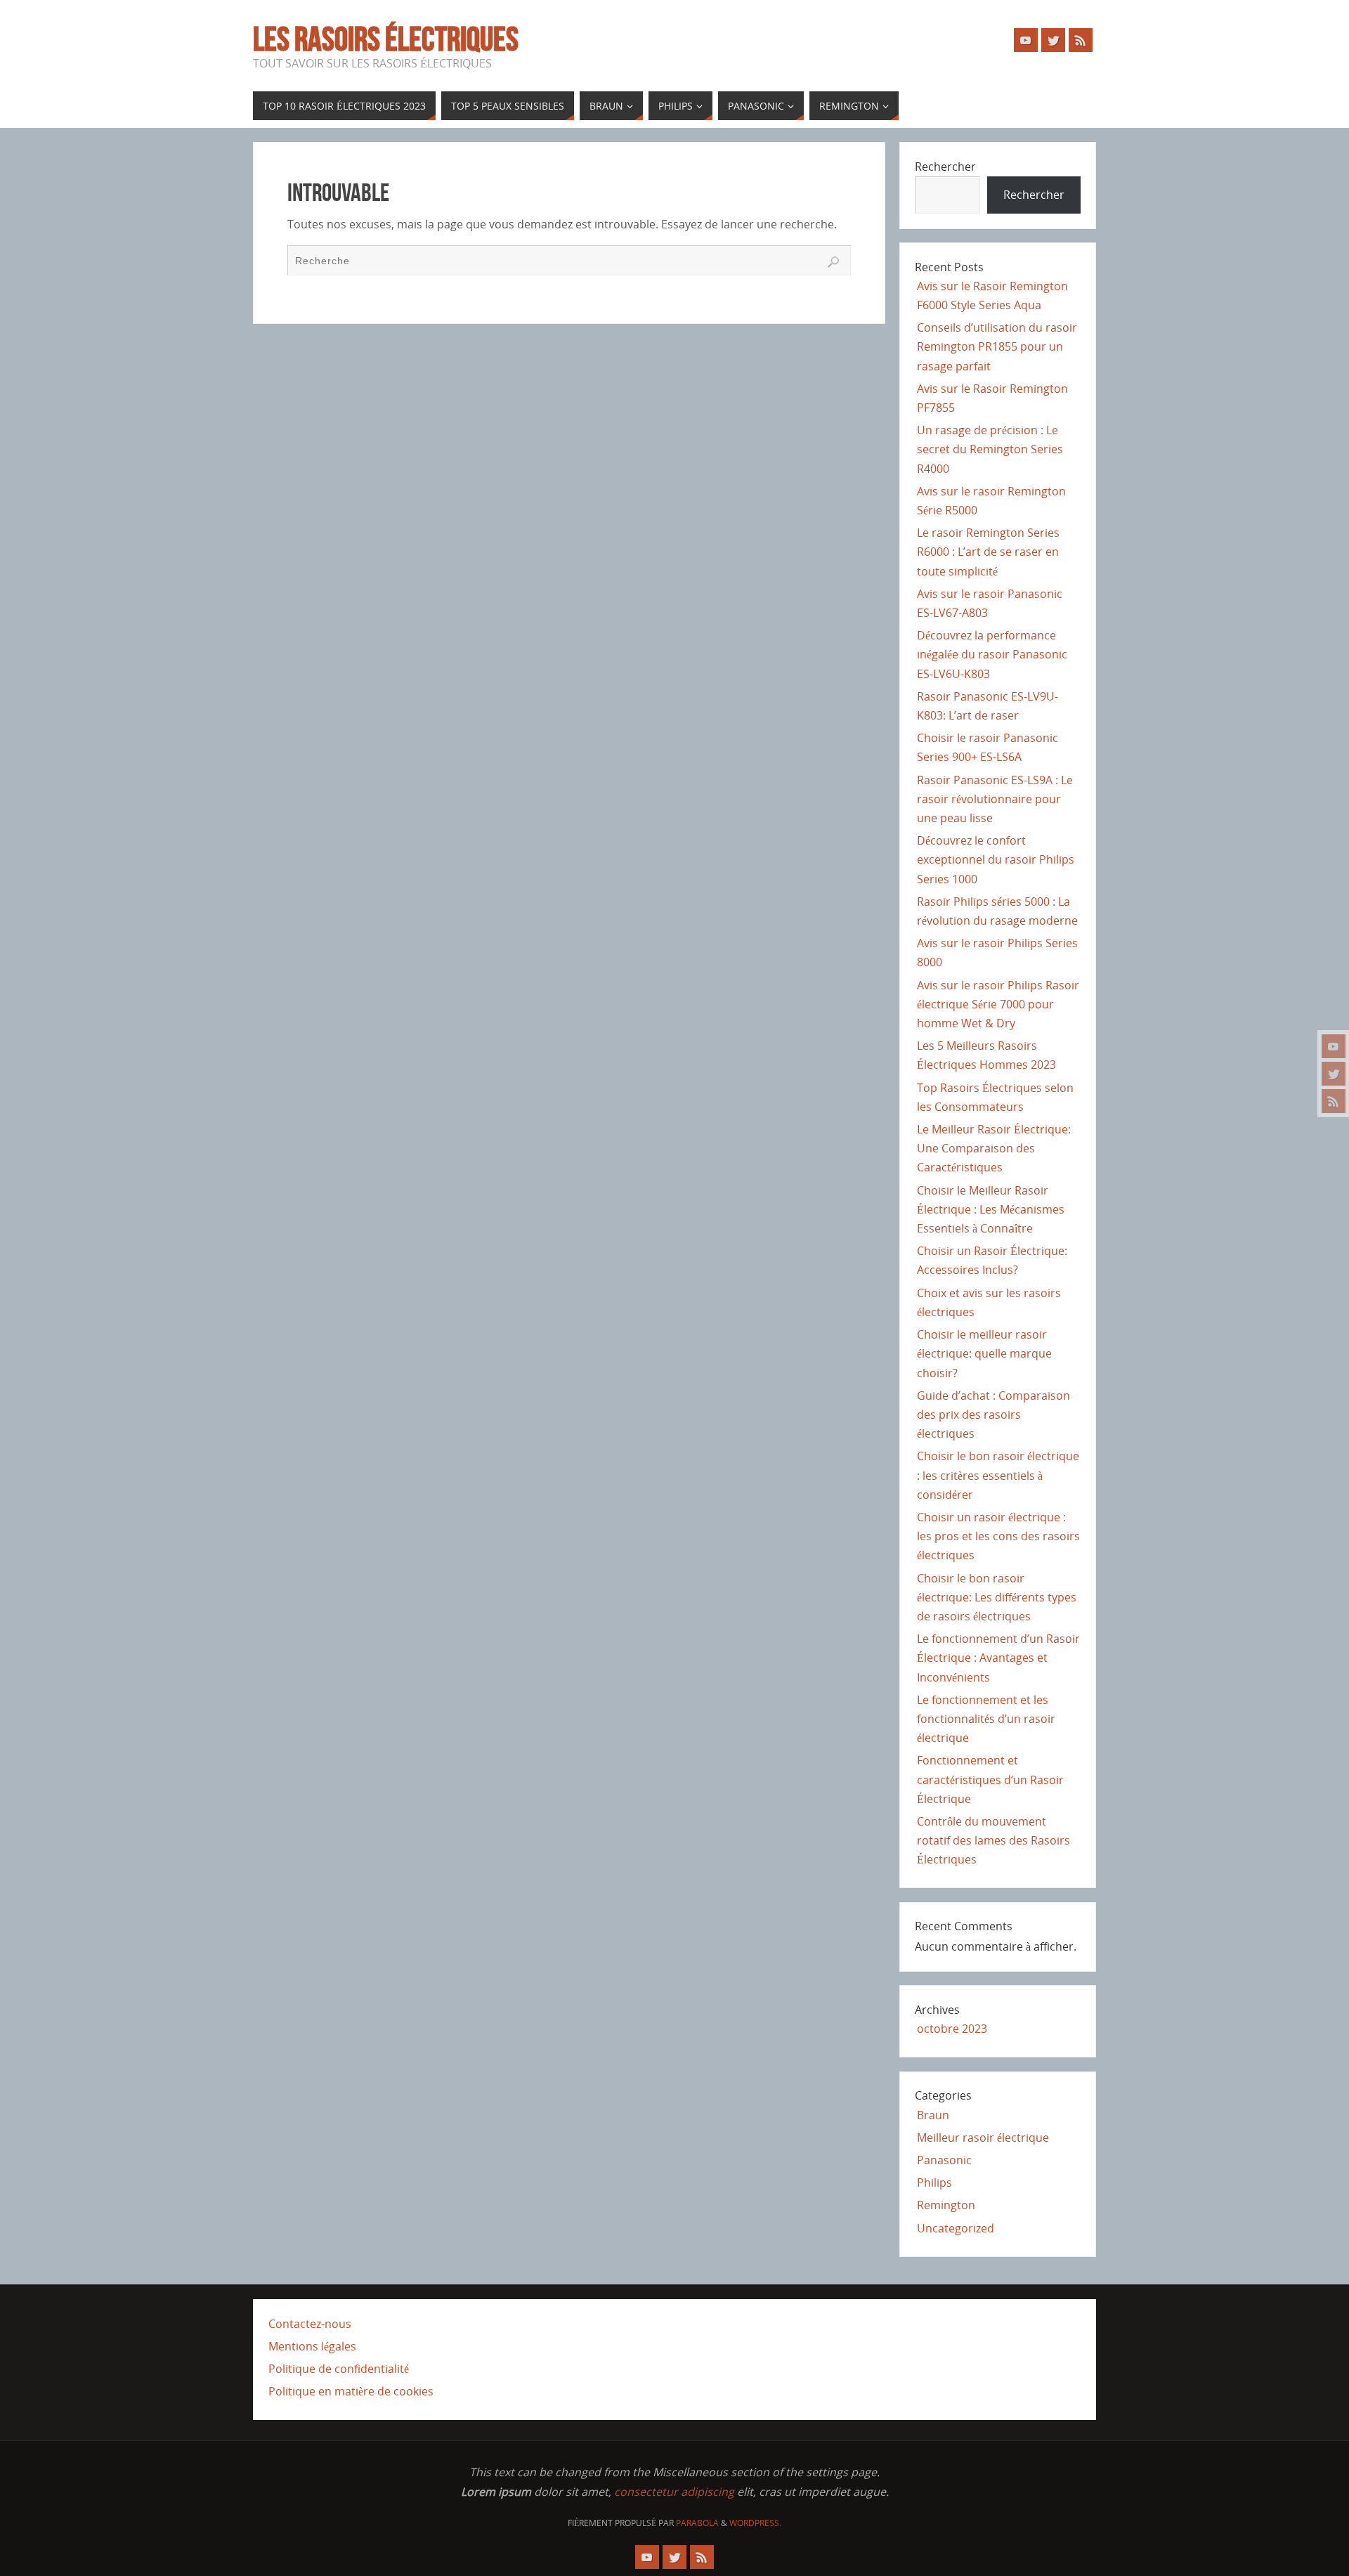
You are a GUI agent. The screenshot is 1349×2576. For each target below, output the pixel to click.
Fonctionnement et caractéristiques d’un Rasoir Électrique (990, 1779)
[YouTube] (1334, 1046)
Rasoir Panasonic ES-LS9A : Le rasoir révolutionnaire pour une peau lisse (995, 799)
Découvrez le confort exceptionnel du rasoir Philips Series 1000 (996, 859)
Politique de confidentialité (339, 2369)
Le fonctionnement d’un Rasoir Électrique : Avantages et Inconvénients (998, 1658)
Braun (933, 2115)
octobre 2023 (952, 2029)
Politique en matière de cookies (351, 2391)
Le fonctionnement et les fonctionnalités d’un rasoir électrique (986, 1719)
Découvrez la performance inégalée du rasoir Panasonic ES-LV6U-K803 (992, 654)
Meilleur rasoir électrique (983, 2138)
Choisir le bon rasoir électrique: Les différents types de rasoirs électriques (997, 1597)
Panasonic (944, 2160)
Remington (946, 2205)
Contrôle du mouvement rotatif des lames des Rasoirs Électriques (993, 1840)
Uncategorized (956, 2228)
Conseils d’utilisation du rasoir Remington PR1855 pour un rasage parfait (997, 346)
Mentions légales (312, 2346)
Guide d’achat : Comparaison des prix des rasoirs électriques (993, 1414)
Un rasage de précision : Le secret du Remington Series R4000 (990, 449)
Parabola (697, 2523)
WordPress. (755, 2523)
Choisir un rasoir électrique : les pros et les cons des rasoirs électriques (998, 1536)
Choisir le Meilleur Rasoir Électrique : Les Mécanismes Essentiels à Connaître (991, 1209)
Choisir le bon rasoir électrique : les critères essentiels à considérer (998, 1475)
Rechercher (945, 167)
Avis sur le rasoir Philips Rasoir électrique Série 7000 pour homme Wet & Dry (998, 1004)
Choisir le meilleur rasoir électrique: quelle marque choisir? (984, 1353)
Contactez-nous (310, 2324)
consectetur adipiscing (674, 2492)
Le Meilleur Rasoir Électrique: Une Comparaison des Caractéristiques (994, 1148)
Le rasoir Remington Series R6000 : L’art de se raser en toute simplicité (988, 552)
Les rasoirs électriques (386, 39)
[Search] (833, 262)
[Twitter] (1334, 1074)
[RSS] (1334, 1101)
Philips (934, 2183)
